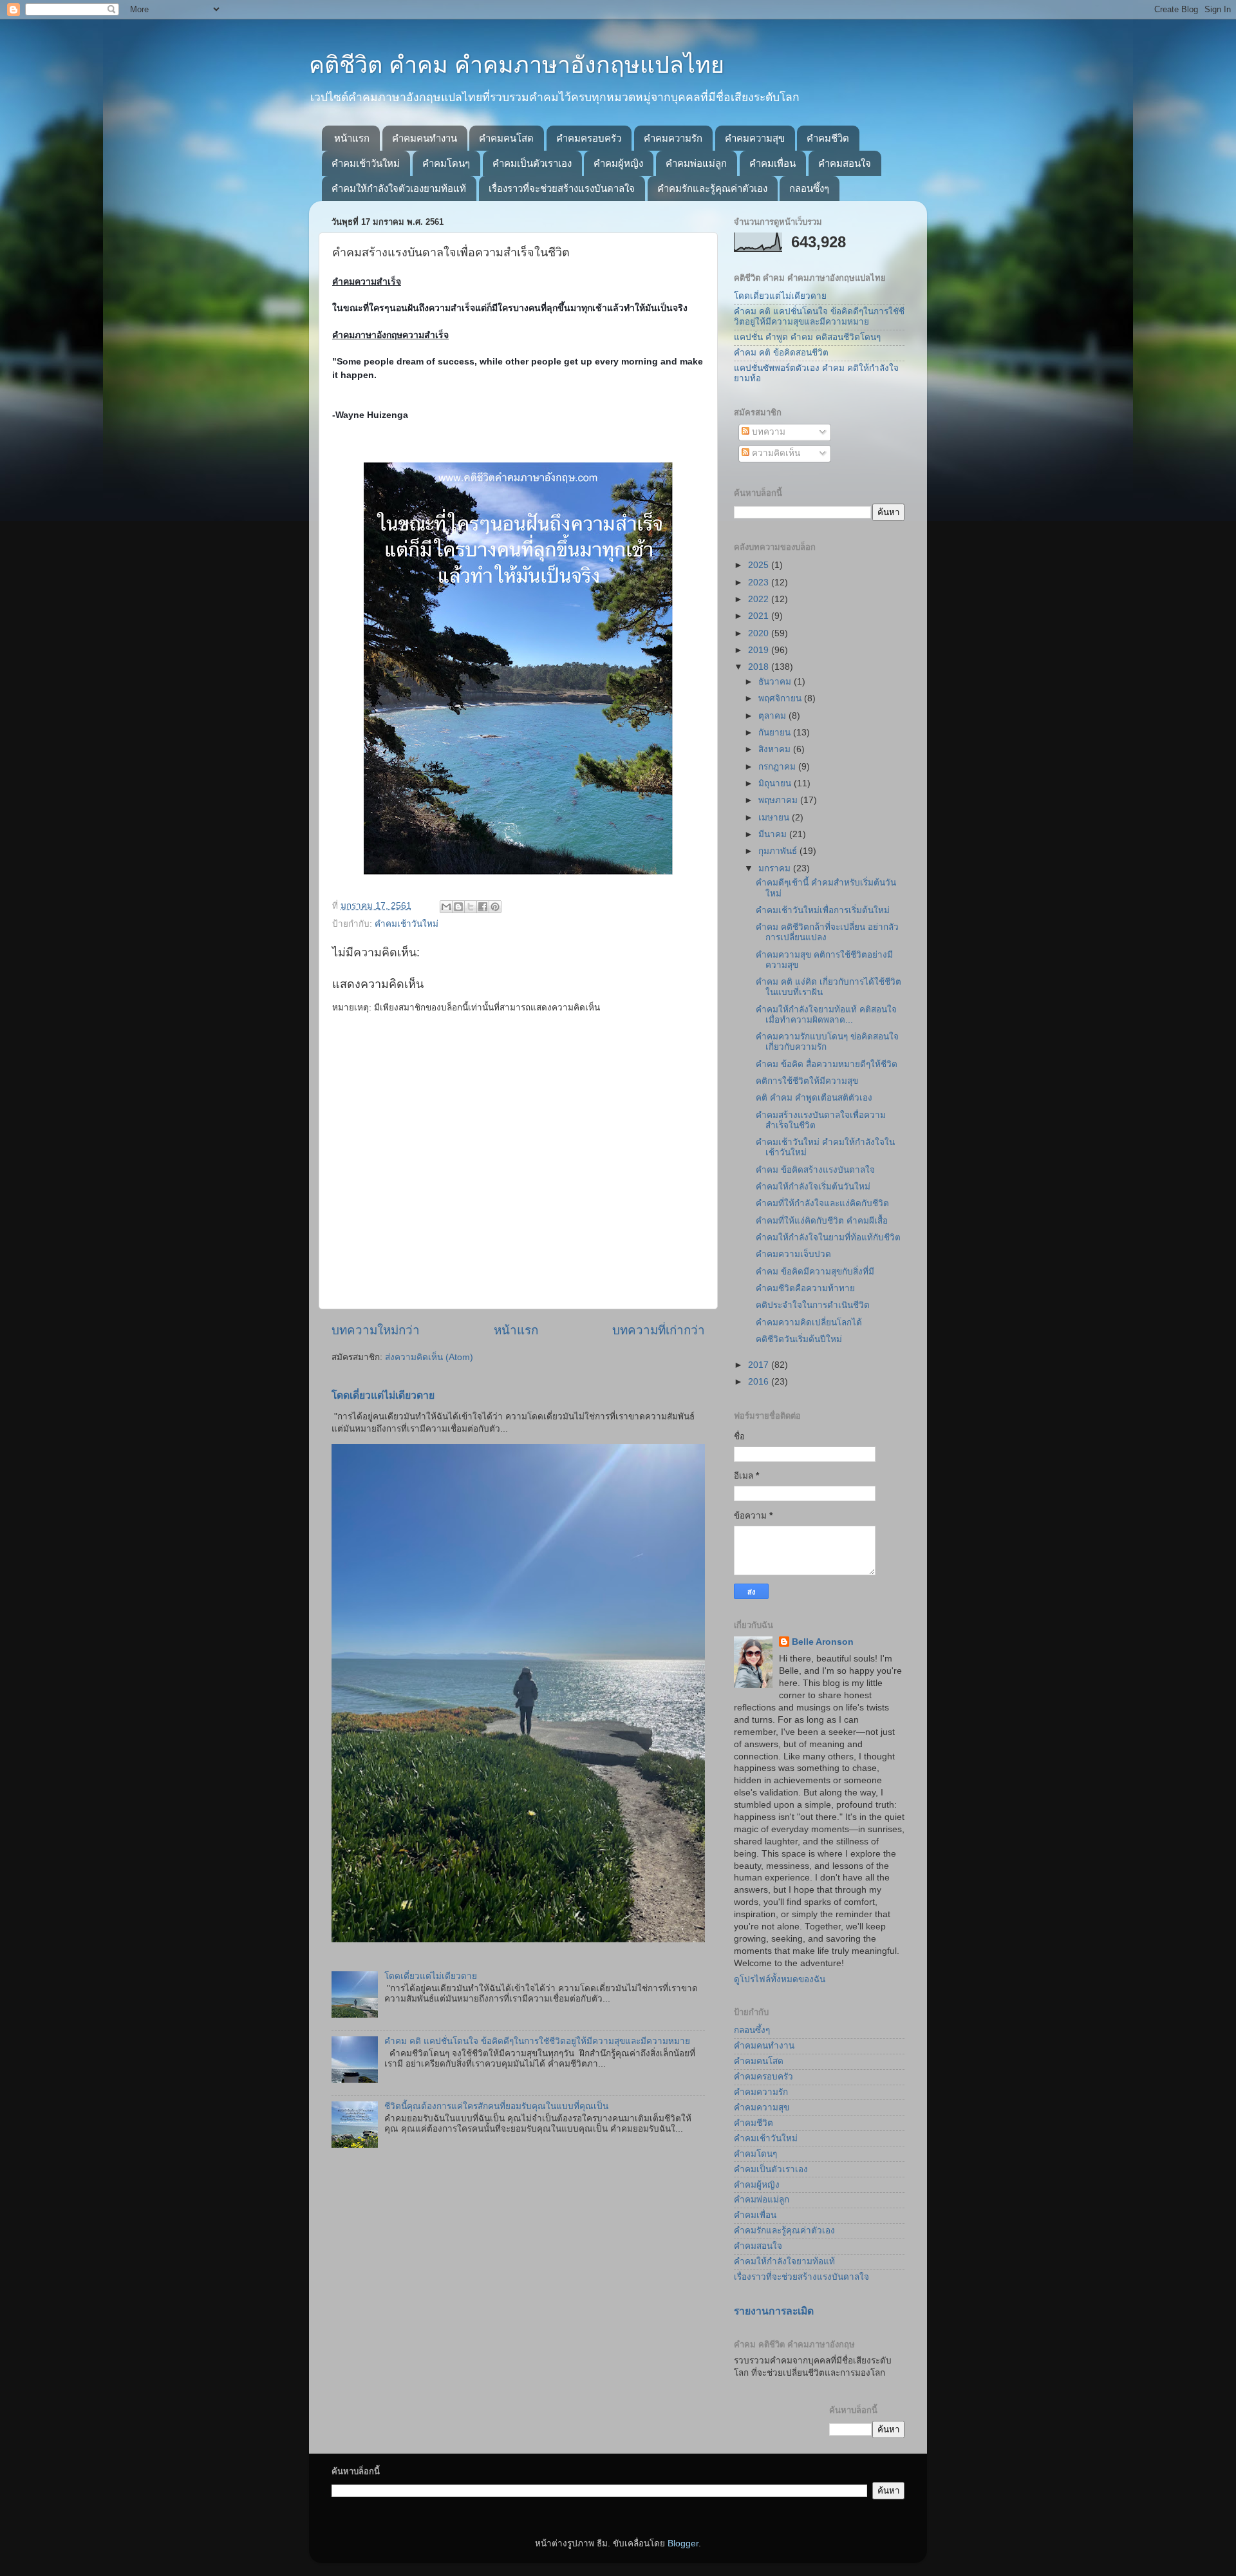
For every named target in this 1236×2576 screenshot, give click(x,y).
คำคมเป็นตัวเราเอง (532, 163)
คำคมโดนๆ (446, 163)
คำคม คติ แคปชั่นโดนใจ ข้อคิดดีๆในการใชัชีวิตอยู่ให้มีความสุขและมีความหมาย (537, 2041)
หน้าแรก (352, 138)
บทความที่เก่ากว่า (659, 1330)
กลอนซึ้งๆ (809, 188)
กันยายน (776, 733)
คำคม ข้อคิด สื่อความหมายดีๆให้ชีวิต (827, 1064)
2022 (760, 599)
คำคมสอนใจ (845, 163)
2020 (760, 633)
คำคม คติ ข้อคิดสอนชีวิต (781, 353)
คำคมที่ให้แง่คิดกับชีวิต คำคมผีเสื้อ (822, 1221)
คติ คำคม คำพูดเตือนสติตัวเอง (814, 1098)
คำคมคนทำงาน (425, 138)
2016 (760, 1382)
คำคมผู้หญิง (618, 163)
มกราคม (776, 868)
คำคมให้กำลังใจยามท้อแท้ (784, 2261)
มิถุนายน (776, 783)
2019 (760, 650)
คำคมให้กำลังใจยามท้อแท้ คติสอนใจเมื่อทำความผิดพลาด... (826, 1015)
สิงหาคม (776, 749)
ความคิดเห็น (775, 453)
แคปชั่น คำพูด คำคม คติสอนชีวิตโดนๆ (807, 337)
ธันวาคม (776, 682)
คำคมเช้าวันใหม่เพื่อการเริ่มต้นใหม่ (823, 910)
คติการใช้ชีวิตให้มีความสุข (807, 1081)
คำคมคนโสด (506, 138)
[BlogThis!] (458, 907)
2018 (760, 667)
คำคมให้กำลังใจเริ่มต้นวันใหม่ (813, 1187)
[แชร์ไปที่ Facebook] (483, 907)
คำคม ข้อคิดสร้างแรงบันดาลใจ (815, 1170)
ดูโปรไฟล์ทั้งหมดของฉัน (780, 1979)
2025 (760, 565)
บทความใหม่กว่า (376, 1330)
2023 (760, 582)
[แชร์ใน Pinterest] (495, 907)
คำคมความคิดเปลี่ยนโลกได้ (809, 1322)
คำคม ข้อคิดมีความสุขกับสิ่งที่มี (815, 1272)
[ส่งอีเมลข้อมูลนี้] (446, 907)
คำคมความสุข (755, 138)
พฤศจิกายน (781, 698)
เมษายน (775, 818)
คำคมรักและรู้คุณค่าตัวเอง (712, 188)
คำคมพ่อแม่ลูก (696, 163)
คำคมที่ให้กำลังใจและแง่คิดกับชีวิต (822, 1203)
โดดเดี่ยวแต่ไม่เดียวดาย (383, 1395)
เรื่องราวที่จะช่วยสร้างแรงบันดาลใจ (562, 188)
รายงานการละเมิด (774, 2311)
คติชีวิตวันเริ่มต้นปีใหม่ (799, 1339)
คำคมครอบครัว (589, 138)
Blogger (683, 2543)
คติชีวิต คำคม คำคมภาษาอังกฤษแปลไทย (517, 65)
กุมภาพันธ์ (779, 851)
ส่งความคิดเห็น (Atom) (429, 1357)
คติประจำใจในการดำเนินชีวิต (813, 1305)
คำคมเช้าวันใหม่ (366, 163)
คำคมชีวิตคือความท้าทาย (805, 1288)
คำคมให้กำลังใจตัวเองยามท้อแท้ (399, 188)
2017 (760, 1365)
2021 (760, 616)
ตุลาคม (773, 716)
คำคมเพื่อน (772, 163)
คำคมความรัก (673, 138)
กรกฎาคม (778, 767)
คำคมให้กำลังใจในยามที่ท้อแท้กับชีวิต (828, 1237)
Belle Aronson (823, 1642)
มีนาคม (774, 834)
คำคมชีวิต (828, 138)
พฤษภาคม (779, 800)
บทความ (767, 432)
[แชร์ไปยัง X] (471, 907)
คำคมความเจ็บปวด (793, 1254)
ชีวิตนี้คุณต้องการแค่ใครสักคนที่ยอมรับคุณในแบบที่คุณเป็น (496, 2106)
